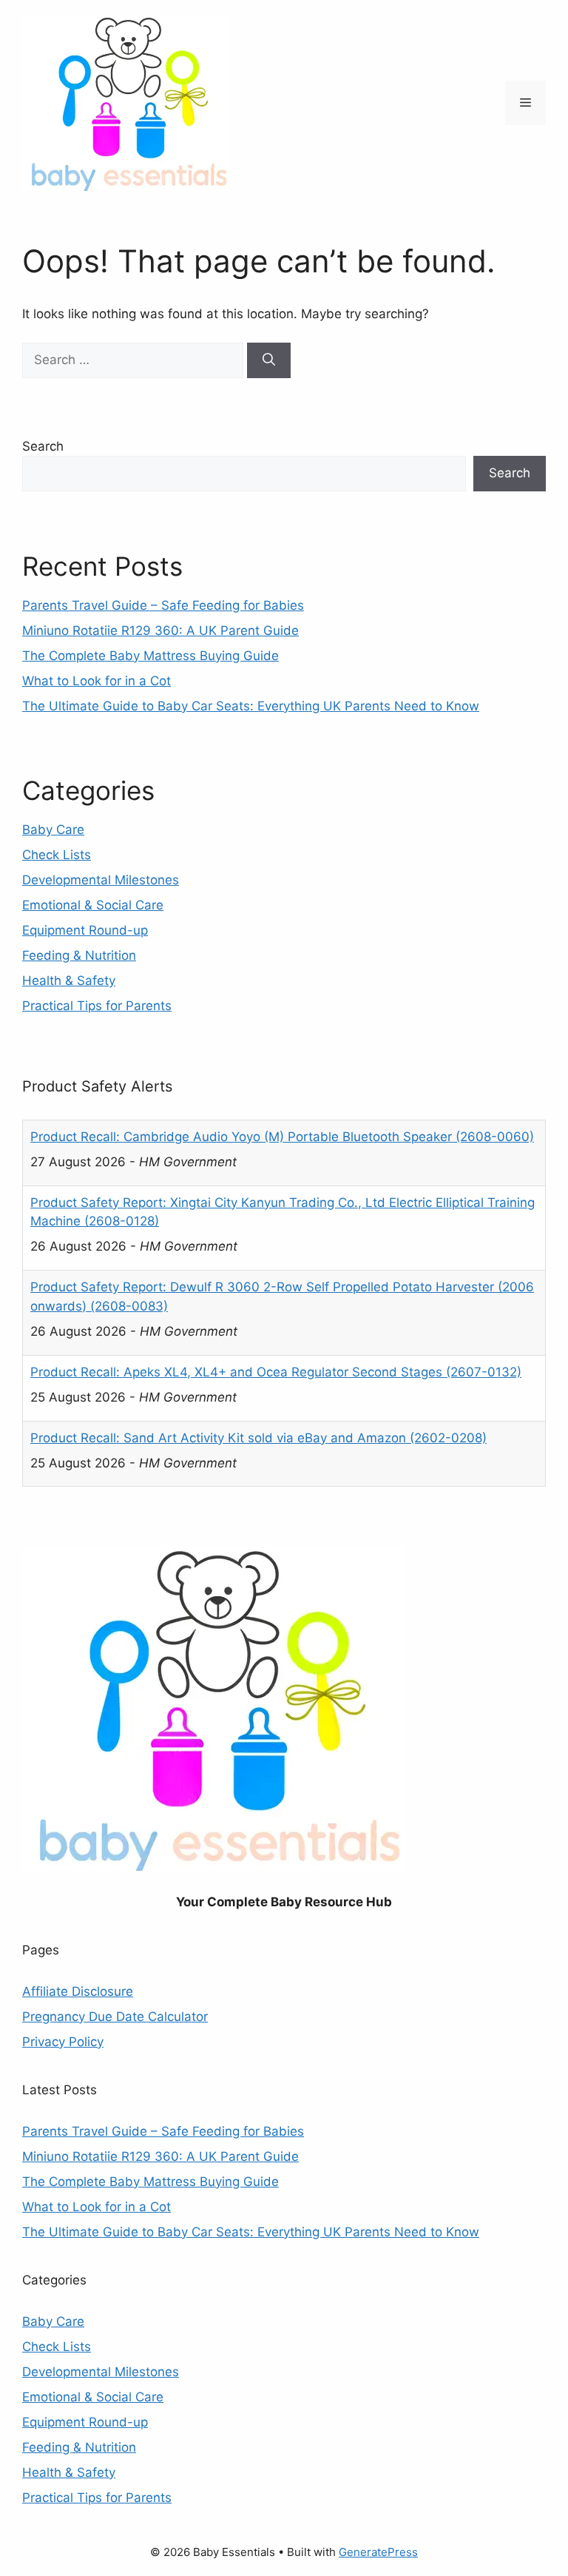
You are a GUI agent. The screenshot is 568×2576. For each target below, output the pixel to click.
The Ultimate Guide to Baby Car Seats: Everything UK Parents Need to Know (251, 706)
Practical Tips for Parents (97, 1006)
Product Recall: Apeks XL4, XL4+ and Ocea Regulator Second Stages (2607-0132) (276, 1372)
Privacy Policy (63, 2042)
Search (43, 446)
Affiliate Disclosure (78, 1991)
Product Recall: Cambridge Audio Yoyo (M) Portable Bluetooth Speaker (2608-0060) (282, 1137)
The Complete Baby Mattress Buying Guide (151, 656)
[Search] (269, 360)
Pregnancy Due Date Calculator (115, 2017)
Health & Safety (69, 981)
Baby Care (53, 830)
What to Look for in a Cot (97, 681)
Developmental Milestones (101, 880)
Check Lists (57, 855)
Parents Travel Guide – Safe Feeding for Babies (163, 605)
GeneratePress (378, 2552)
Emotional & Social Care (93, 905)
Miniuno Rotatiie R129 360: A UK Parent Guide (160, 630)
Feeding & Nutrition (79, 955)
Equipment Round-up (85, 930)
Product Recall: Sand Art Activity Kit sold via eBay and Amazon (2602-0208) (258, 1438)
